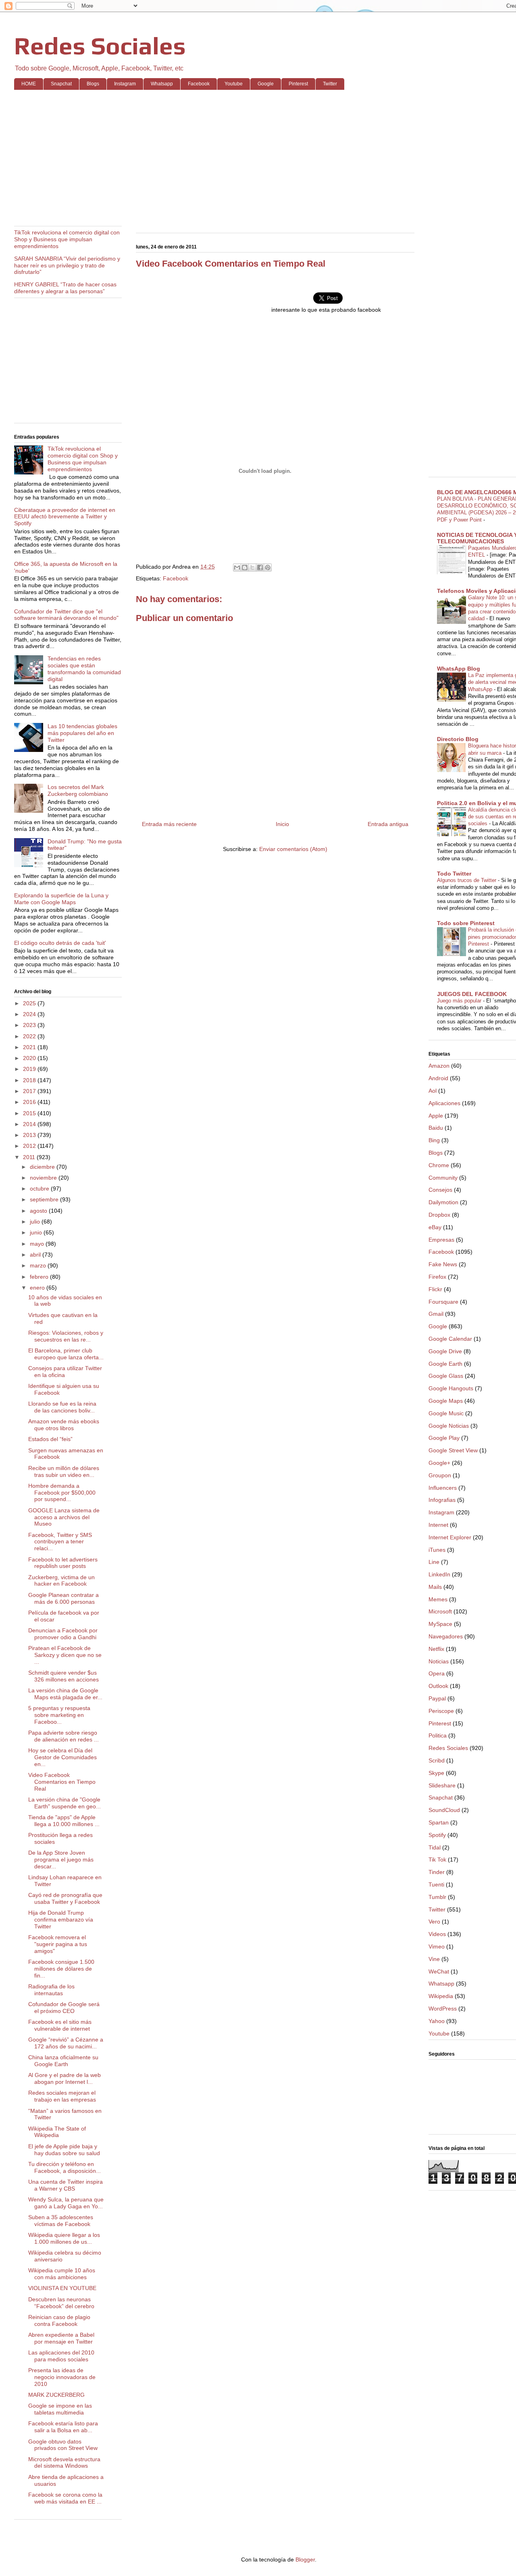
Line (434, 1562)
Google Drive (445, 1351)
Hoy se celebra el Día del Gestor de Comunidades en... (62, 1757)
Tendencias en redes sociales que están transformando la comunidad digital (84, 669)
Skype (436, 1773)
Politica (438, 1735)
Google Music (446, 1413)
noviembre (44, 1178)
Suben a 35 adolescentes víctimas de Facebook (61, 2221)
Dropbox (439, 1215)
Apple (436, 1116)
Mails (435, 1587)
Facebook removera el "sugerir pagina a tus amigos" (58, 1944)
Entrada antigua (388, 824)
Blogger (305, 2559)
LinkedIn (439, 1574)
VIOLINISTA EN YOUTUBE (62, 2288)
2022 (30, 1036)
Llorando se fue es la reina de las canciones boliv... (62, 1407)
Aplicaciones (444, 1103)
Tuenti (436, 1884)
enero (38, 1288)
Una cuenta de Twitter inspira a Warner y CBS (66, 2185)
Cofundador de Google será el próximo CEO (64, 2008)
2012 (30, 1146)
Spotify (437, 1835)
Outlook (438, 1686)
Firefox (437, 1277)
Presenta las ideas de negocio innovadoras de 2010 (62, 2377)
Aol (433, 1091)
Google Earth (445, 1364)
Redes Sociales (100, 46)
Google (266, 84)
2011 (30, 1157)
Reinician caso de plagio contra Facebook (59, 2320)
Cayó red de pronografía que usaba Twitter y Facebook (65, 1898)
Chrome (439, 1165)
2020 (30, 1058)
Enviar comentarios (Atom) (293, 849)
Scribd (437, 1760)
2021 (30, 1047)
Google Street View (453, 1450)
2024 (30, 1014)
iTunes (437, 1550)
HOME (29, 84)
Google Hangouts (451, 1388)
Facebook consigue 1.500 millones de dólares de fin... (61, 1969)
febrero (40, 1277)
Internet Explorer (450, 1537)
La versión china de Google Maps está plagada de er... (65, 1694)
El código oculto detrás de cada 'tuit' (60, 943)
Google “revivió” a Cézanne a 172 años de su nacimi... (66, 2043)
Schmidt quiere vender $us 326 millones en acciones (63, 1676)
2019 (30, 1069)
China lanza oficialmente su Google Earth (63, 2061)
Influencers (443, 1488)
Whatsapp (162, 84)
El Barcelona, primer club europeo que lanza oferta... (66, 1354)
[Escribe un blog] (245, 567)
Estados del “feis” (50, 1439)
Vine (434, 1959)
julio (36, 1222)
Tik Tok (437, 1860)
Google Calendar (450, 1339)
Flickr (435, 1289)
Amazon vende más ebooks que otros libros (64, 1425)
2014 (30, 1124)
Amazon (439, 1066)
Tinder (437, 1872)
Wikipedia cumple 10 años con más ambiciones (62, 2274)
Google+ (439, 1463)
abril (36, 1255)
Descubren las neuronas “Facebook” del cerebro (61, 2303)
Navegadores (446, 1636)
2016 (30, 1102)
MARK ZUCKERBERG (56, 2395)
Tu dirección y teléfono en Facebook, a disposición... (64, 2167)
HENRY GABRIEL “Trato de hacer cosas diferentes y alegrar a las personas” (65, 288)
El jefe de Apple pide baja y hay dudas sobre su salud (64, 2150)
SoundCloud (444, 1810)
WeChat (439, 1971)
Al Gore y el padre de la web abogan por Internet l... (64, 2078)
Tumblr (437, 1897)
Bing (434, 1140)
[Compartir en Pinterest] (268, 567)
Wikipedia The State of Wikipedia (57, 2132)
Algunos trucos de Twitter (467, 880)
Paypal (437, 1698)
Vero (434, 1922)
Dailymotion (443, 1202)
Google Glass (446, 1376)
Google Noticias (449, 1426)
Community (443, 1178)
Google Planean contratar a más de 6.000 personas (63, 1598)
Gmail (436, 1314)
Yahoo (437, 2021)
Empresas (441, 1240)
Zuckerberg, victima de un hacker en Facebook (61, 1581)
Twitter (330, 84)
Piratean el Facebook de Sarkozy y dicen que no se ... (65, 1655)
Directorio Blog (458, 739)
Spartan (439, 1822)
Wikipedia (441, 1996)
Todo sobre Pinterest (466, 923)
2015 (30, 1113)
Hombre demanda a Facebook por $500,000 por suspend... (62, 1493)
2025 (30, 1003)
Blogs (93, 84)
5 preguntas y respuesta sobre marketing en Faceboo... (59, 1715)
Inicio (282, 824)
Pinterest (298, 84)
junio (37, 1232)
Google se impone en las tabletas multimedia (60, 2409)
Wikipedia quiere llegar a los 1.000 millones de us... (64, 2238)
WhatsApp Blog (459, 669)
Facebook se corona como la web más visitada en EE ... (65, 2498)
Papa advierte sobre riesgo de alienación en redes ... (63, 1736)
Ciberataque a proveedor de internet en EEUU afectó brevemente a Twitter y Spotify (65, 517)
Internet (438, 1525)
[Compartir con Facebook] (260, 567)
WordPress (443, 2009)
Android (438, 1078)
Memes (438, 1599)
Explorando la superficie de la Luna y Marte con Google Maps (61, 899)
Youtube (234, 84)
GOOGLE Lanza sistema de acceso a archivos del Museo (64, 1517)
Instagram (125, 84)
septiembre (45, 1199)
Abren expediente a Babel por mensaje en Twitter (61, 2338)
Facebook (199, 84)
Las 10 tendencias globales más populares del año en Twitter (82, 733)
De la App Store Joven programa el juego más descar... (61, 1860)
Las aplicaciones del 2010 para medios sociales (61, 2356)
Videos (437, 1934)
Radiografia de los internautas (51, 1990)
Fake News (443, 1264)
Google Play (444, 1438)
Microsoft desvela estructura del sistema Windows (64, 2463)
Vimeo (437, 1946)
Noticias (439, 1661)
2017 (30, 1091)
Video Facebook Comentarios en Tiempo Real (62, 1782)
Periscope (441, 1711)
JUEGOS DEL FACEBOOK (472, 994)
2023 (30, 1025)
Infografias (442, 1500)
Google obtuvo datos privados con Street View (63, 2445)
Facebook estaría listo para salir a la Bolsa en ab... (63, 2427)
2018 (30, 1080)
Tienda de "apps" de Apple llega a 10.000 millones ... (64, 1821)
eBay (435, 1227)
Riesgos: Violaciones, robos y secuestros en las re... (66, 1336)
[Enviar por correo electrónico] (237, 567)
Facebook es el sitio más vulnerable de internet (60, 2025)
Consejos (440, 1190)
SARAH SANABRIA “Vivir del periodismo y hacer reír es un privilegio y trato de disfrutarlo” (67, 265)
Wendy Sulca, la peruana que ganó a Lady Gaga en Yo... (66, 2203)
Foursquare (443, 1302)
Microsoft (440, 1611)
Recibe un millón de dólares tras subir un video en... (64, 1471)
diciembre (43, 1167)
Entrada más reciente (169, 824)
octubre (40, 1189)
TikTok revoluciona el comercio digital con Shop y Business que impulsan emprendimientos (67, 239)
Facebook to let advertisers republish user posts (63, 1563)
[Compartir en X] (252, 567)
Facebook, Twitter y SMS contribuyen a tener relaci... (60, 1542)
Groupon (440, 1475)
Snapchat (61, 84)
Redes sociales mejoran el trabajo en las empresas (62, 2096)
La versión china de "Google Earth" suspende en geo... (64, 1803)
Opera (437, 1673)
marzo (39, 1265)
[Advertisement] (256, 158)
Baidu (436, 1128)
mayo (38, 1244)
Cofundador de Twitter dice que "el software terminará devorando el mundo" (66, 615)
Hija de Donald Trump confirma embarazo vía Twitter (61, 1920)
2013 (30, 1135)
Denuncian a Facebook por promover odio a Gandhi (63, 1634)
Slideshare (442, 1785)
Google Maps (446, 1401)
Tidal (435, 1847)
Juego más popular (460, 1001)
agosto (39, 1211)
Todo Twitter (454, 874)
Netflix (436, 1649)
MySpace (440, 1624)
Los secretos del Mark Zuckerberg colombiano (78, 790)
